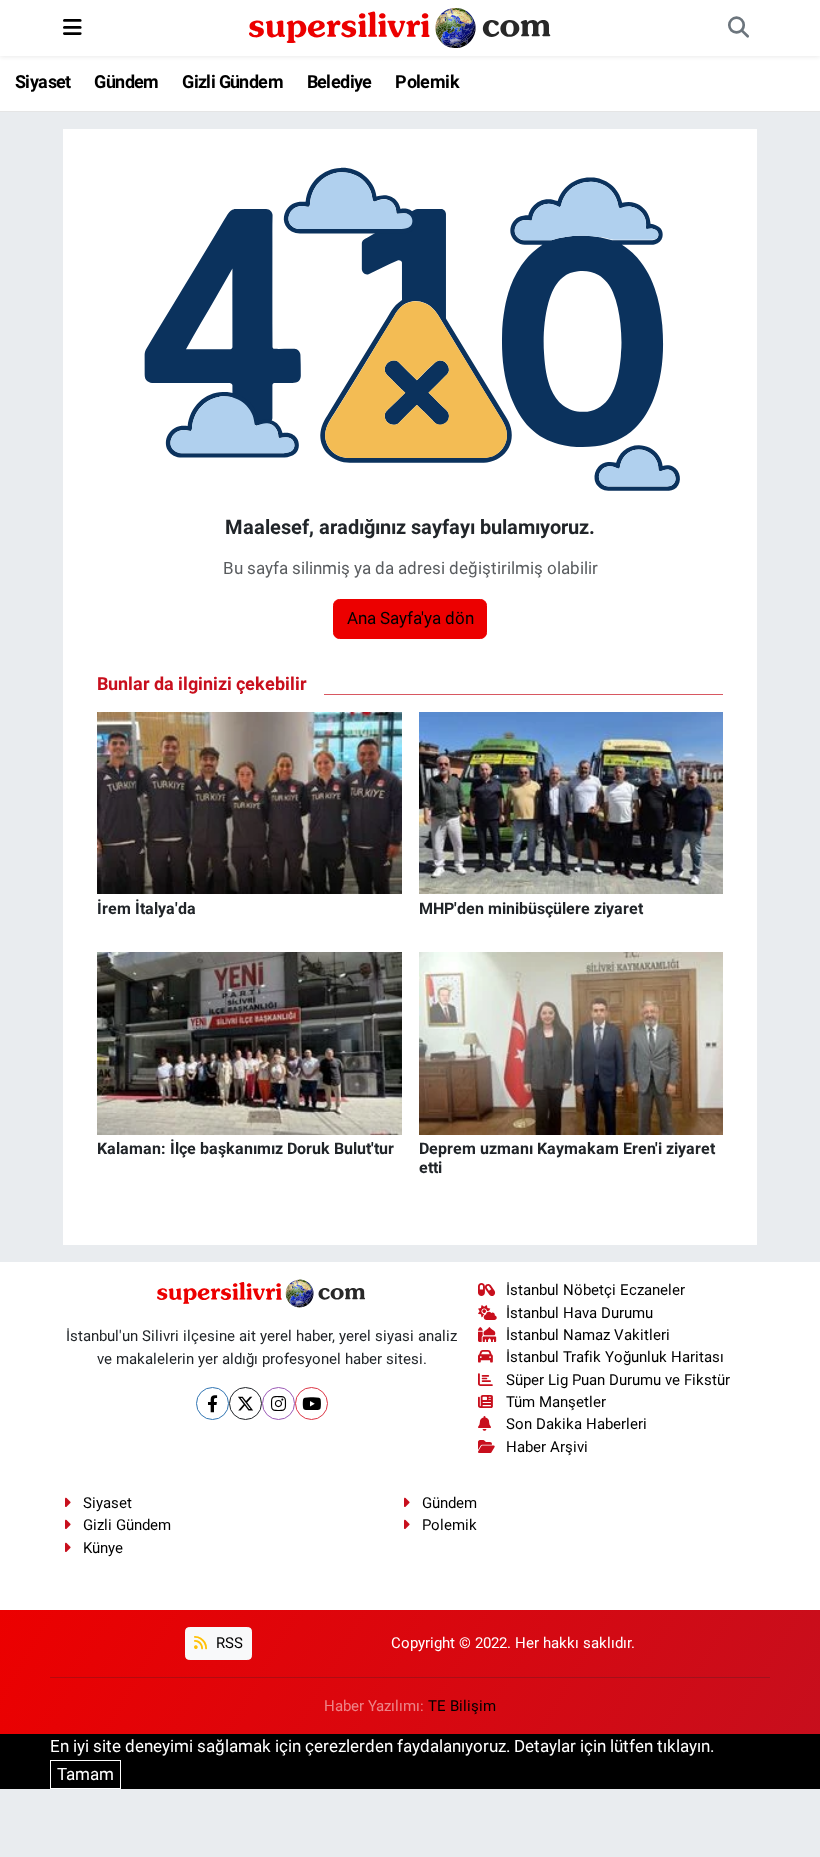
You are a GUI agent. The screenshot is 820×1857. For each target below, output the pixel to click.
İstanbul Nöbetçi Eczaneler (595, 1290)
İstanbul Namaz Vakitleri (588, 1335)
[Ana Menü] (72, 27)
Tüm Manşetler (556, 1402)
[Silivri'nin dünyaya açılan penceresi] (401, 26)
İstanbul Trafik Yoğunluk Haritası (615, 1357)
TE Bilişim (462, 1706)
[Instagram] (278, 1403)
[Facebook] (212, 1403)
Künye (103, 1548)
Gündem (126, 81)
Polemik (427, 81)
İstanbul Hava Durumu (579, 1313)
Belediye (339, 81)
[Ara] (738, 28)
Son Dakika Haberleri (576, 1424)
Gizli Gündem (232, 81)
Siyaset (43, 81)
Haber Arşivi (547, 1447)
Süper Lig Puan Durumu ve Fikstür (618, 1380)
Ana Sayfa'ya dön (410, 618)
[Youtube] (311, 1403)
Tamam (85, 1774)
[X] (245, 1403)
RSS (227, 1643)
